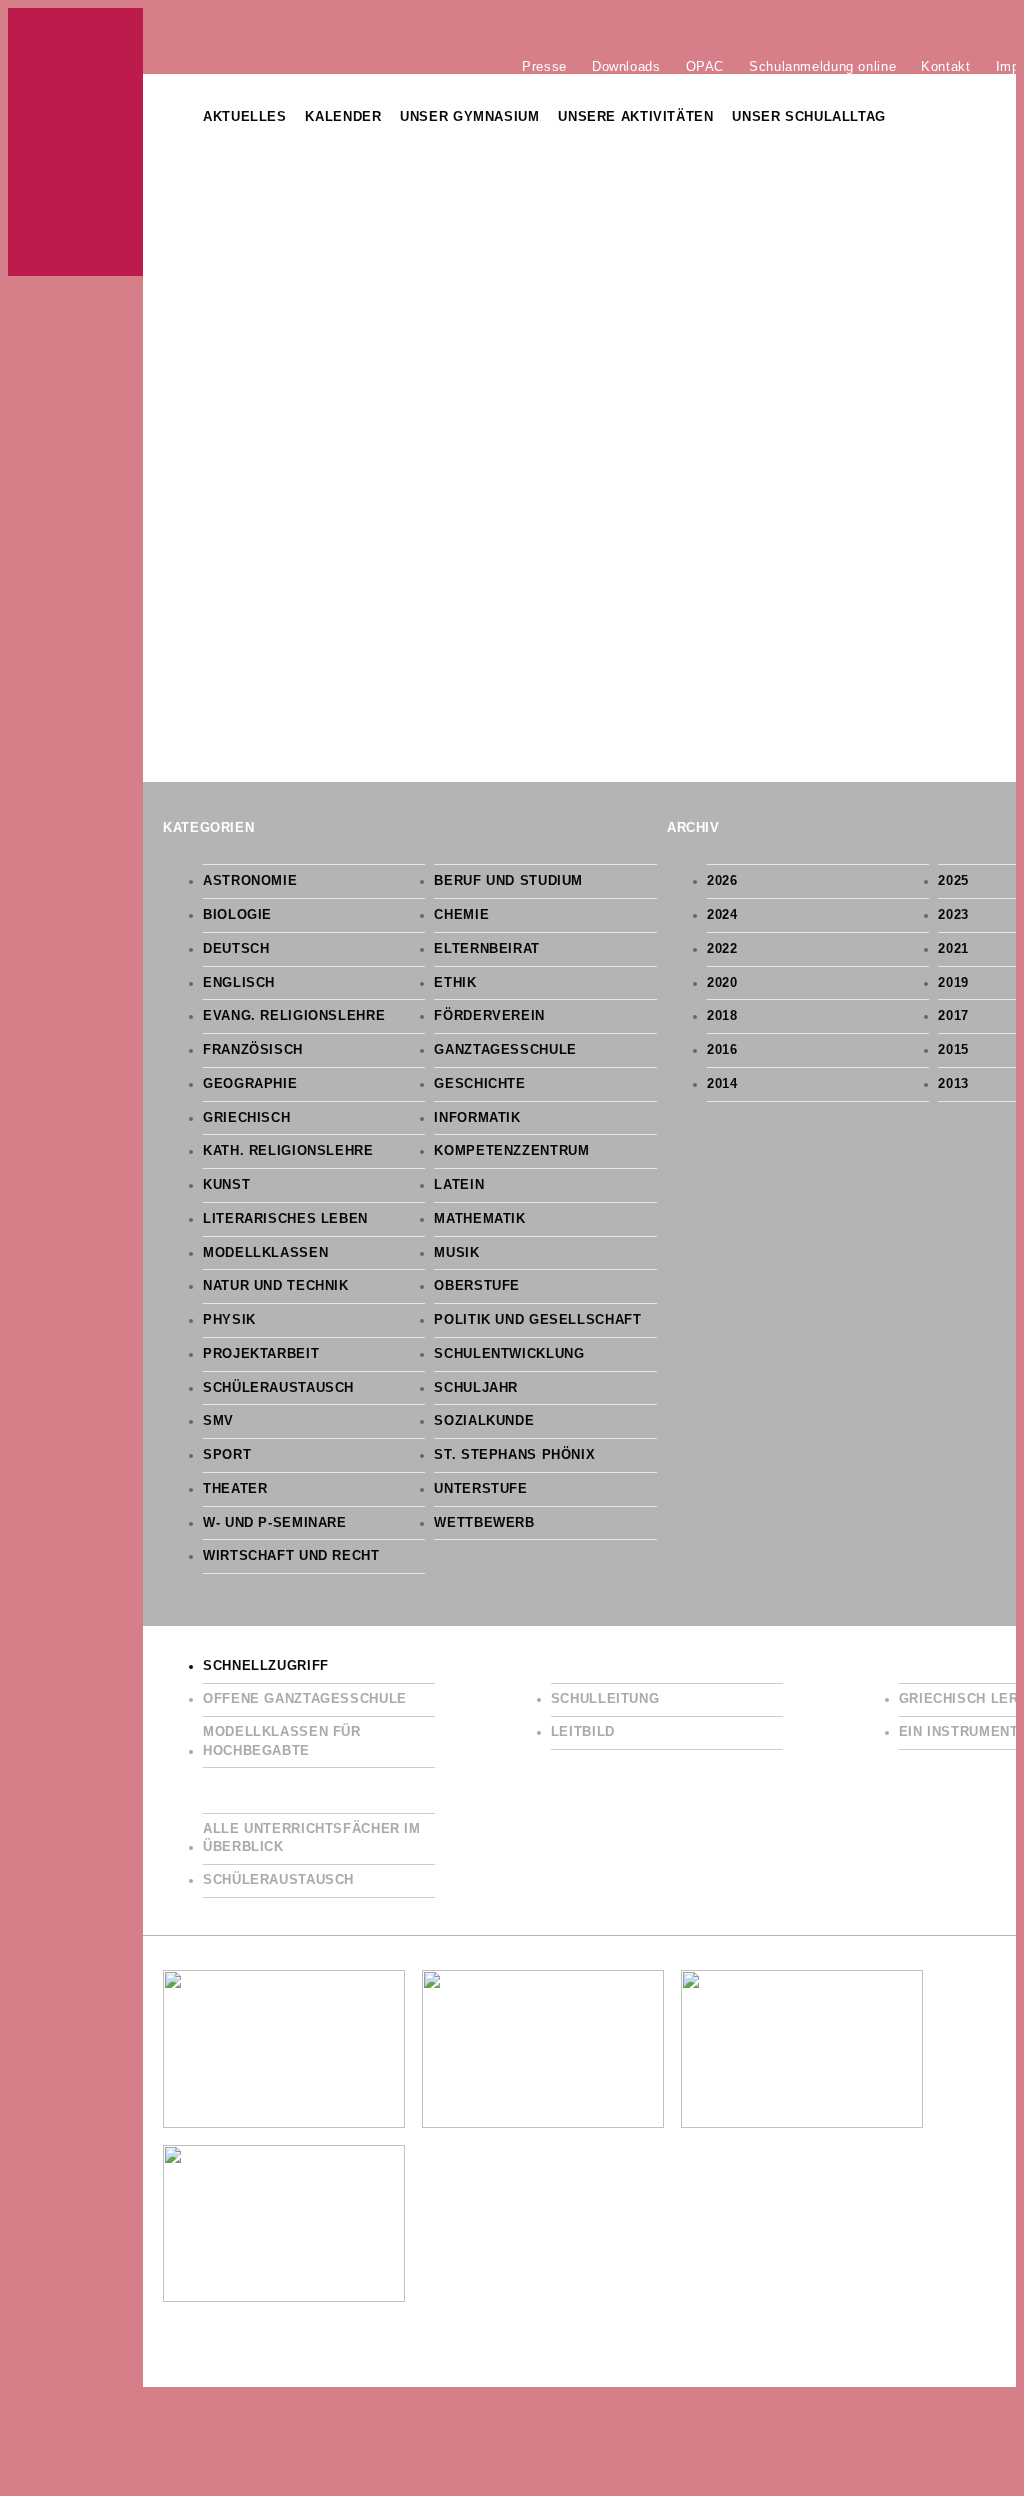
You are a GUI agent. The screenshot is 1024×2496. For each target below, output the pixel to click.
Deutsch (236, 949)
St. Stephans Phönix (514, 1455)
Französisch (253, 1050)
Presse (544, 66)
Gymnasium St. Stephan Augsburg (75, 142)
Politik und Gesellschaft (537, 1320)
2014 (722, 1084)
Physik (229, 1320)
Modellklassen (265, 1253)
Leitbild (583, 1732)
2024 (722, 915)
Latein (459, 1185)
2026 (722, 881)
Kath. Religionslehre (288, 1151)
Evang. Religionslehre (294, 1016)
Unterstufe (480, 1489)
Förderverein (489, 1016)
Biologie (237, 915)
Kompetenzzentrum (511, 1151)
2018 (722, 1016)
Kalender (343, 117)
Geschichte (479, 1084)
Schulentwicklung (509, 1354)
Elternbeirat (487, 949)
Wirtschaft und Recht (291, 1556)
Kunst (226, 1185)
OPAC (705, 66)
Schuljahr (476, 1388)
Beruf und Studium (508, 881)
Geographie (250, 1084)
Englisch (239, 983)
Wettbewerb (484, 1523)
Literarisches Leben (285, 1219)
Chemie (461, 915)
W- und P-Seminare (275, 1523)
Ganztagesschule (505, 1050)
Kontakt (945, 66)
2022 (722, 949)
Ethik (455, 983)
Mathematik (479, 1219)
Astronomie (250, 881)
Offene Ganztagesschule (305, 1699)
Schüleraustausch (278, 1388)
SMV (218, 1421)
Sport (227, 1455)
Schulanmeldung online (822, 66)
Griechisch (246, 1118)
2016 (722, 1050)
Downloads (626, 66)
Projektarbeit (261, 1354)
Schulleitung (605, 1699)
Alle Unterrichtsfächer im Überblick (312, 1838)
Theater (235, 1489)
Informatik (477, 1118)
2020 (722, 983)
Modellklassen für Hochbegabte (282, 1741)
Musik (456, 1253)
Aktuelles (245, 117)
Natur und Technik (276, 1286)
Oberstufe (477, 1286)
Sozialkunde (484, 1421)
